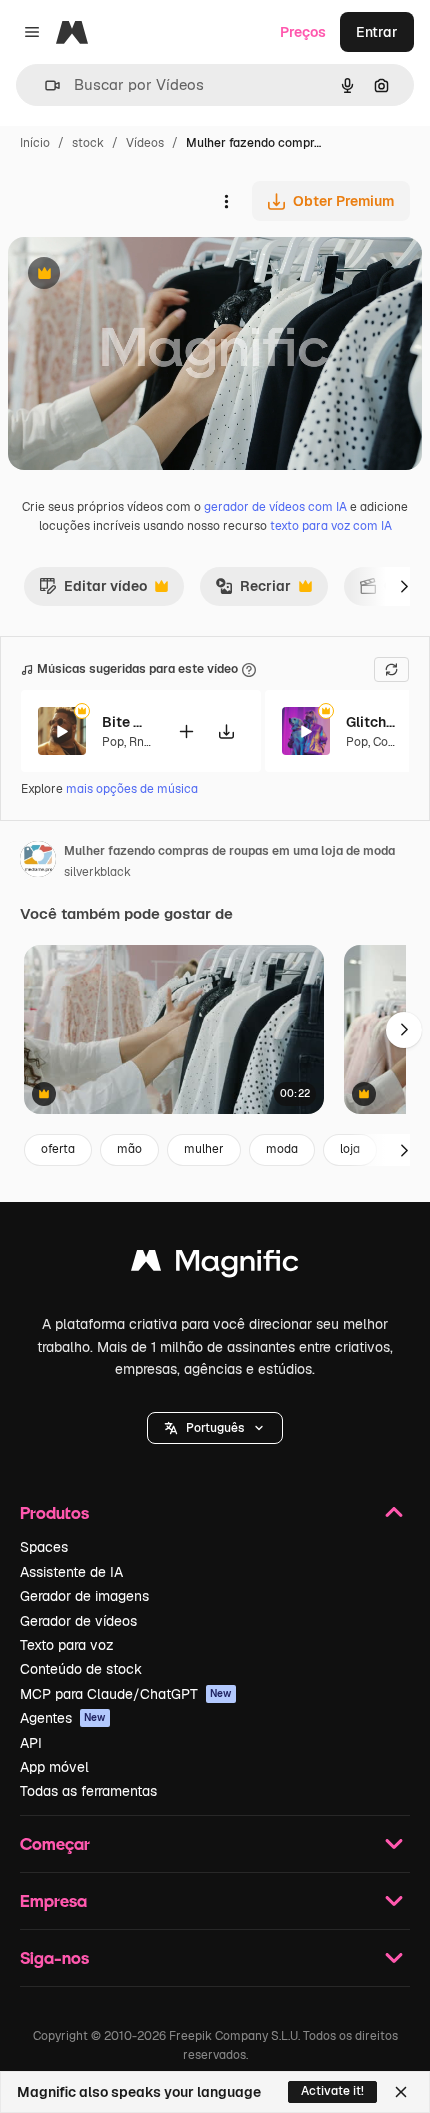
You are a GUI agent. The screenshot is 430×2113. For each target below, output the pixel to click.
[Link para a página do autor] (38, 862)
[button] (215, 1428)
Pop (113, 742)
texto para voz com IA (331, 526)
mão (129, 1149)
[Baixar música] (226, 731)
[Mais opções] (226, 201)
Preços (303, 32)
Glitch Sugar (371, 722)
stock (88, 143)
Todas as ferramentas (88, 1791)
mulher (204, 1149)
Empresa (53, 1900)
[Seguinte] (404, 586)
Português (215, 1428)
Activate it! (332, 2091)
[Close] (401, 2092)
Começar (55, 1843)
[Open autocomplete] (44, 85)
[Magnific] (215, 1265)
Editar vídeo (93, 591)
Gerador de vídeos (78, 1621)
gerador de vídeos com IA (275, 507)
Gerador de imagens (84, 1596)
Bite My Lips (127, 722)
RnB (140, 742)
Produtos (54, 1512)
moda (282, 1149)
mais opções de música (132, 789)
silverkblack (97, 872)
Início (35, 143)
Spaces (44, 1547)
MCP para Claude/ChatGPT (126, 1694)
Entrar (377, 32)
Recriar (253, 591)
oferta (58, 1149)
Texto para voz (67, 1645)
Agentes (63, 1718)
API (31, 1743)
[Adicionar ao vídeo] (186, 731)
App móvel (54, 1767)
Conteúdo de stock (81, 1669)
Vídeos (145, 143)
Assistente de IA (71, 1572)
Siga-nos (54, 1957)
